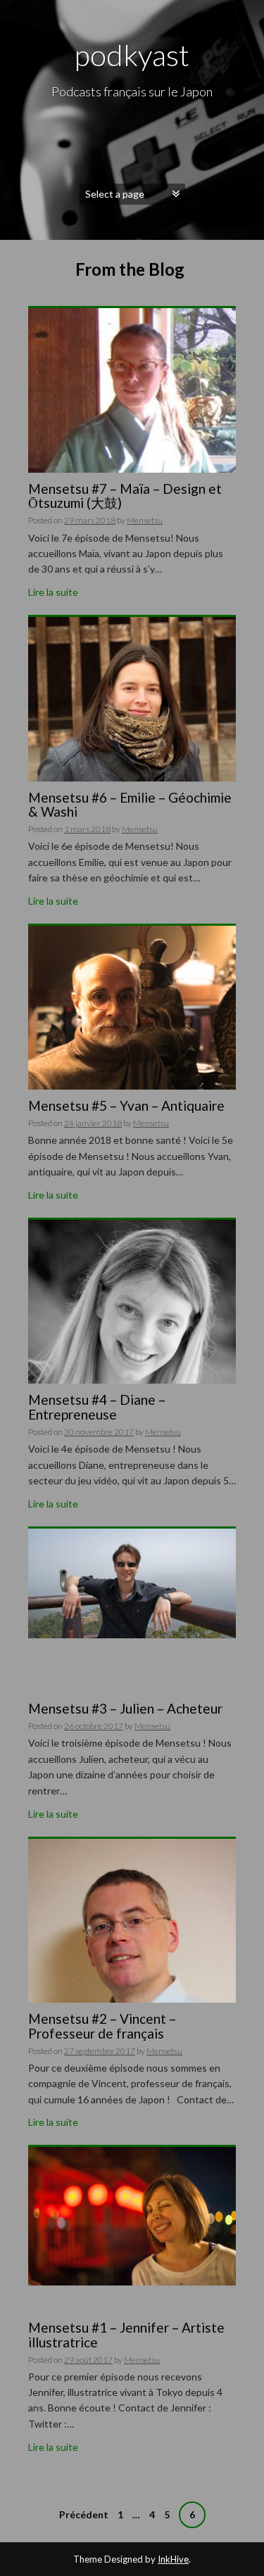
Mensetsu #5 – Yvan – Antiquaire (126, 1105)
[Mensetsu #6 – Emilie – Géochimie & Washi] (132, 719)
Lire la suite (53, 592)
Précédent (84, 2514)
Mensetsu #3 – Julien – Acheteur (125, 1708)
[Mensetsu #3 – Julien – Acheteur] (132, 1582)
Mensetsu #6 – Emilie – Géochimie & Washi (130, 805)
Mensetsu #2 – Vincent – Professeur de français (102, 2026)
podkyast (132, 55)
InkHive (173, 2559)
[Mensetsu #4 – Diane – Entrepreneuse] (132, 1374)
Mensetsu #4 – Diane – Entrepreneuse (97, 1407)
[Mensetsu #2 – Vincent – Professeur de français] (132, 1976)
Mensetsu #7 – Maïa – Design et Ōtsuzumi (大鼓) (125, 496)
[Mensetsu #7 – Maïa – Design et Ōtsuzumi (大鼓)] (132, 438)
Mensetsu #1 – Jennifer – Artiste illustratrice (126, 2335)
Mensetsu (145, 520)
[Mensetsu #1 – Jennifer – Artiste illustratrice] (132, 2215)
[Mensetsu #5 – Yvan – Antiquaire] (132, 1028)
